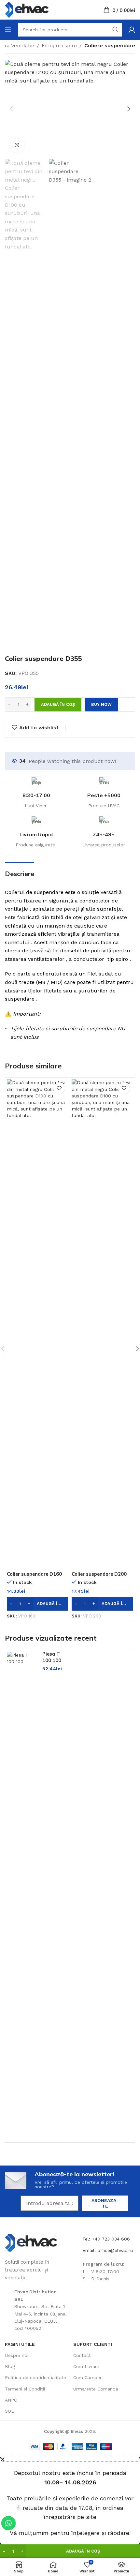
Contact (82, 2355)
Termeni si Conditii (25, 2389)
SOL (9, 2411)
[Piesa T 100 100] (22, 1896)
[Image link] (31, 2242)
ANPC (11, 2400)
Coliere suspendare (110, 45)
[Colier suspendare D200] (102, 1324)
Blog (10, 2366)
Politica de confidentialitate (35, 2377)
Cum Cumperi (88, 2377)
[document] (70, 2501)
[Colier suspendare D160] (37, 1324)
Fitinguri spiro (59, 45)
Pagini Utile (20, 2344)
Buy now (101, 704)
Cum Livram (86, 2366)
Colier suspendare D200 (99, 1574)
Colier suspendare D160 (34, 1574)
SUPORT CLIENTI (93, 2344)
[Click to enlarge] (17, 146)
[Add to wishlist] (59, 1088)
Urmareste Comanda (96, 2389)
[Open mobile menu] (8, 30)
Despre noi (17, 2355)
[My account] (132, 30)
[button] (11, 109)
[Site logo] (27, 9)
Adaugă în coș (58, 704)
